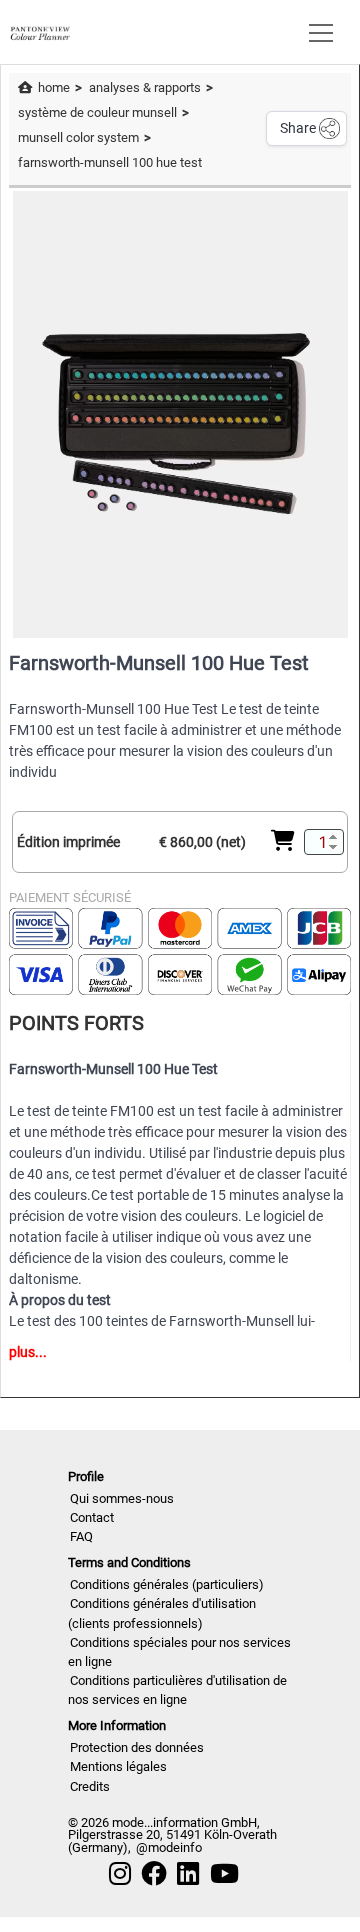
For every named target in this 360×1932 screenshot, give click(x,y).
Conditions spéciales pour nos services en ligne (179, 1652)
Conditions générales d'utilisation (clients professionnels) (162, 1613)
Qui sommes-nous (122, 1498)
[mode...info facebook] (154, 1874)
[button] (317, 32)
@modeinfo (169, 1847)
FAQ (81, 1536)
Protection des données (137, 1747)
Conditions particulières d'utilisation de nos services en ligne (177, 1690)
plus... (28, 1352)
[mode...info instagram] (120, 1874)
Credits (90, 1786)
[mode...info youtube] (224, 1874)
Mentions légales (118, 1766)
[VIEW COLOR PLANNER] (40, 31)
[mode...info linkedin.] (188, 1874)
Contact (92, 1517)
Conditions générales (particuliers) (167, 1584)
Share (298, 128)
